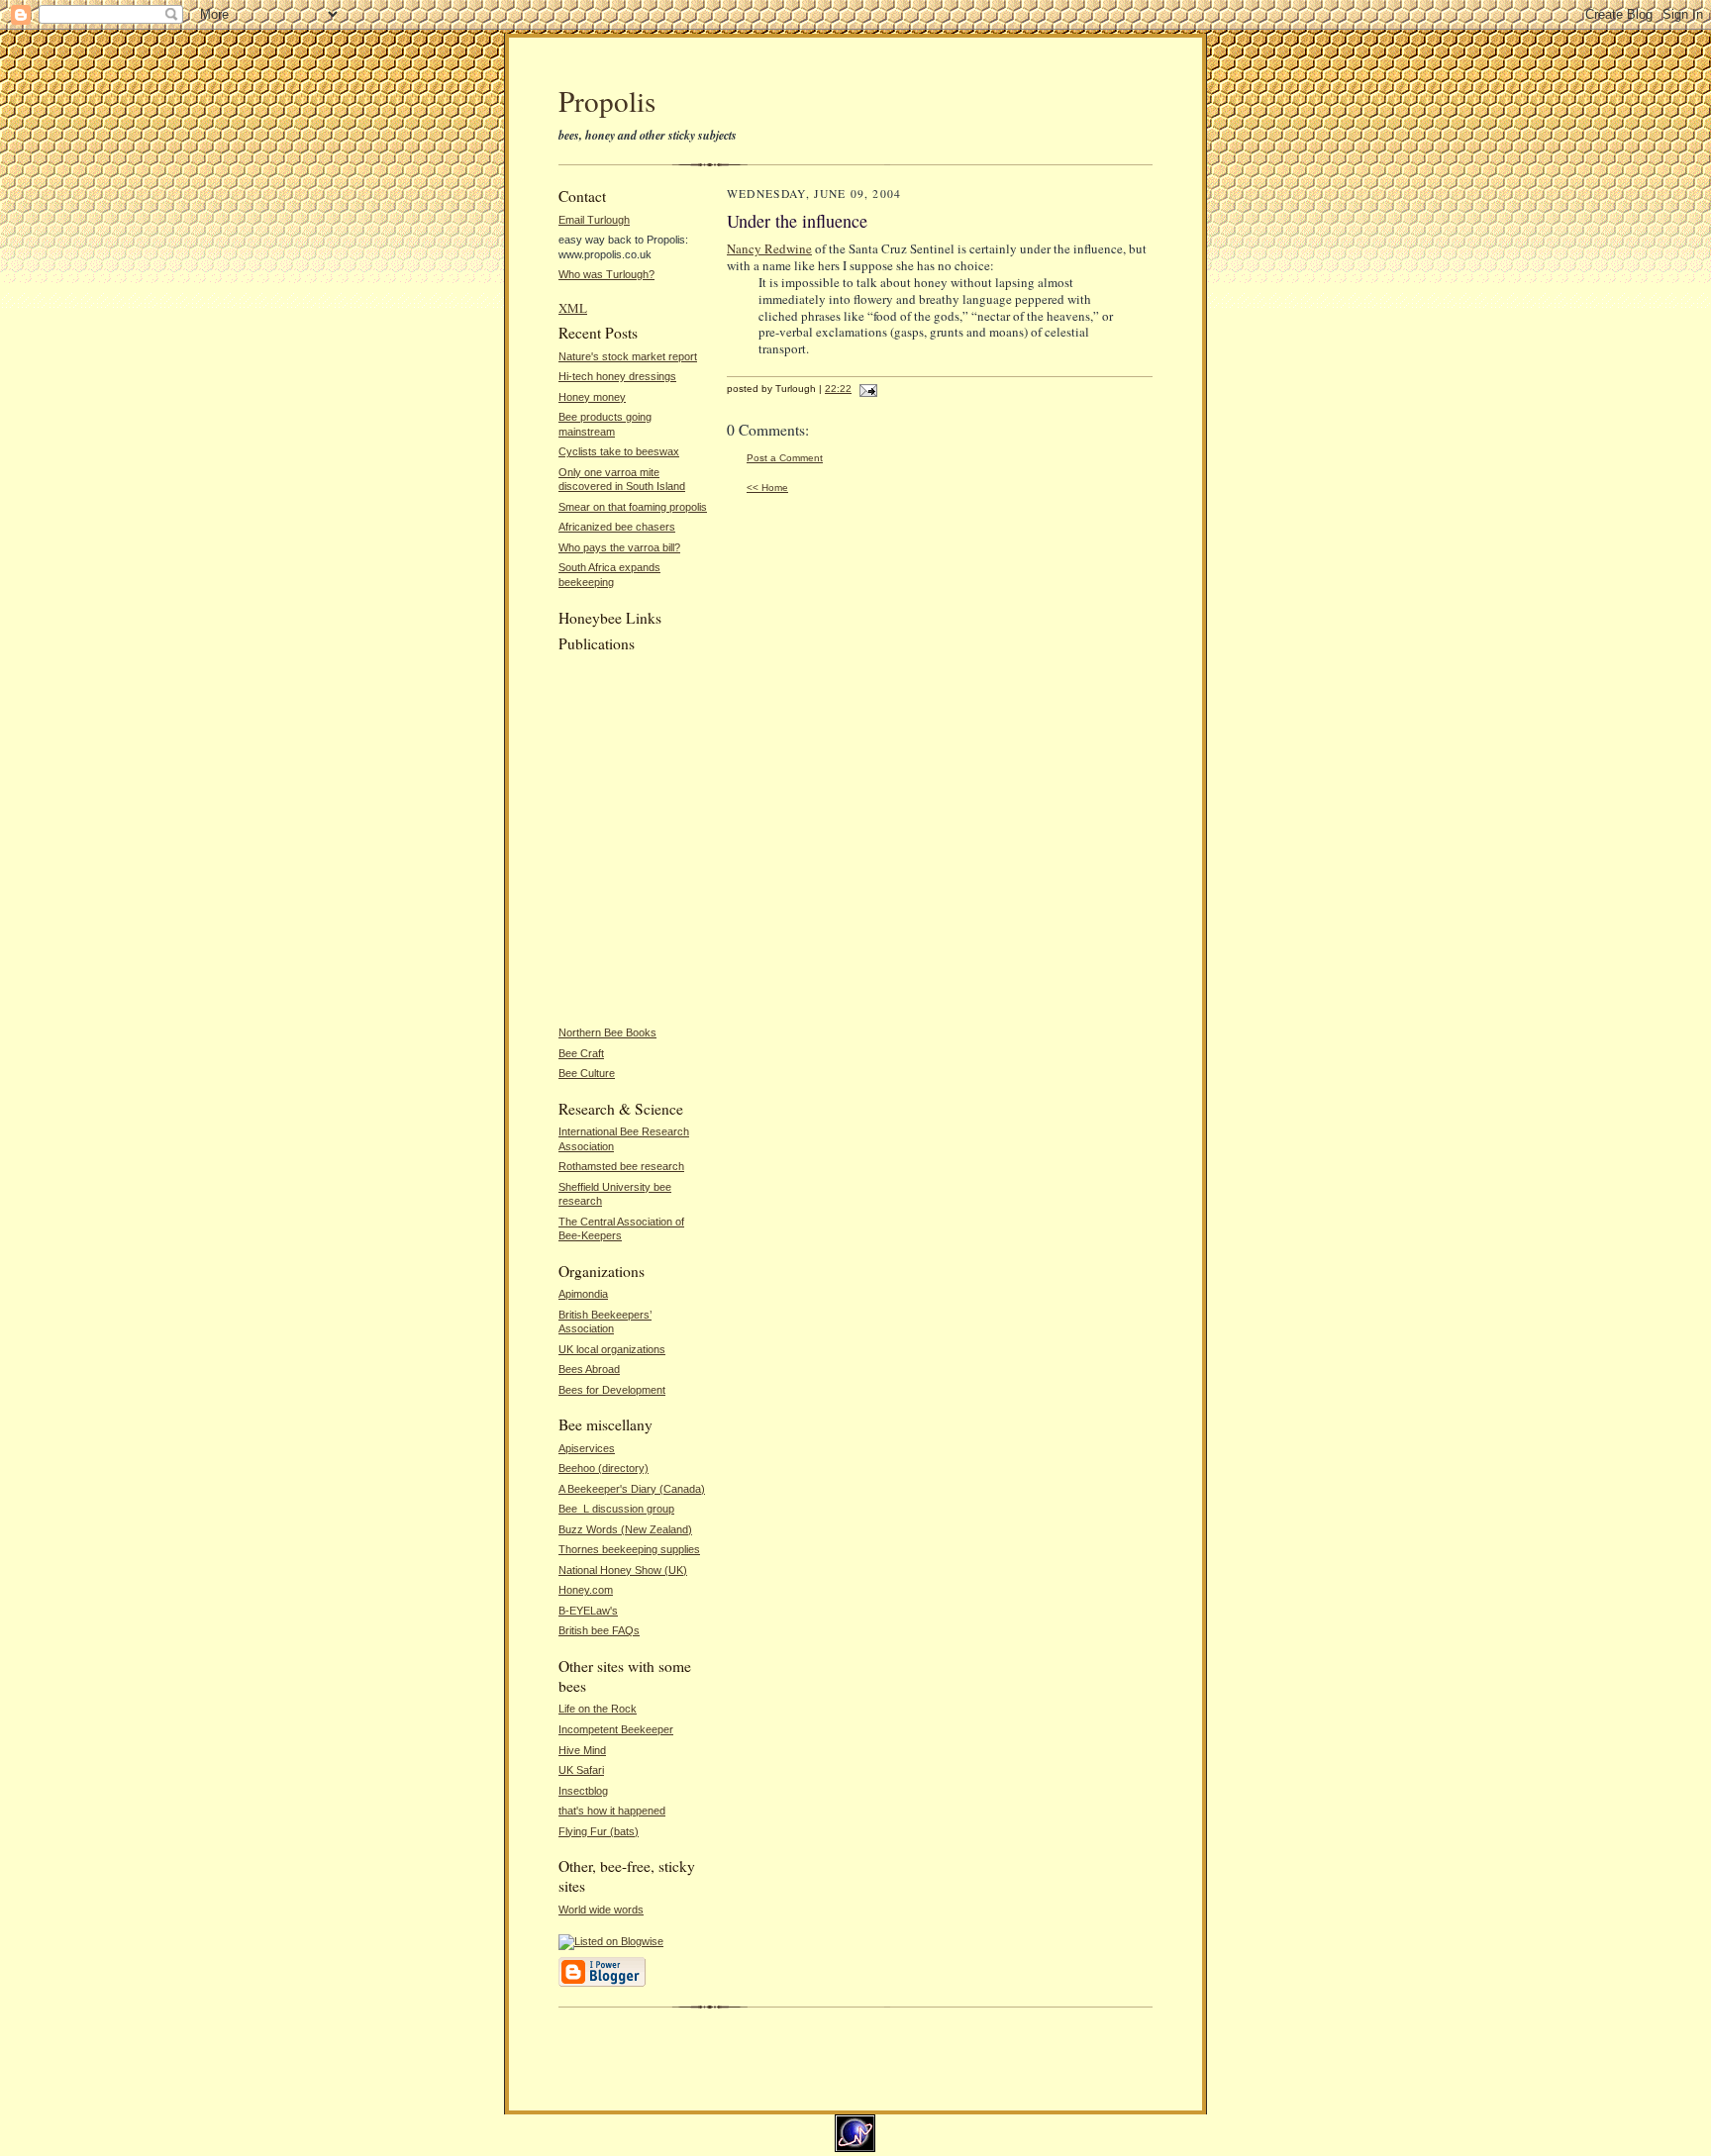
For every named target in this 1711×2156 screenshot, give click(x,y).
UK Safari (581, 1770)
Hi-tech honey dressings (617, 376)
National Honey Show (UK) (623, 1570)
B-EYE (574, 1611)
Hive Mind (582, 1750)
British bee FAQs (599, 1630)
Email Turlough (594, 220)
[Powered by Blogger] (602, 1984)
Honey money (592, 397)
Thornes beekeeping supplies (629, 1549)
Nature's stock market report (628, 356)
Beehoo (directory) (604, 1468)
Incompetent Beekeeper (616, 1729)
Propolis (607, 100)
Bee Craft (581, 1053)
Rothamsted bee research (621, 1166)
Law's (604, 1611)
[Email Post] (866, 389)
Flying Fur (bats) (599, 1831)
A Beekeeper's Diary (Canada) (632, 1489)
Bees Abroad (589, 1369)
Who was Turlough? (606, 274)
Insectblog (583, 1791)
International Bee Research (624, 1131)
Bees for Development (612, 1390)
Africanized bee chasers (617, 527)
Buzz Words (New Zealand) (625, 1529)
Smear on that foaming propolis (633, 507)
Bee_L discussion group (616, 1509)
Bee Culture (587, 1073)
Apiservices (587, 1448)
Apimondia (583, 1294)
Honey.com (586, 1590)
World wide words (601, 1910)
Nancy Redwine (769, 248)
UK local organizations (612, 1349)
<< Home (767, 488)
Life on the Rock (598, 1709)
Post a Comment (785, 458)
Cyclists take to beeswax (619, 451)
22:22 (838, 389)
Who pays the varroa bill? (619, 547)
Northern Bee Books (607, 1032)
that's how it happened (612, 1811)
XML (573, 308)
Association (586, 1146)
